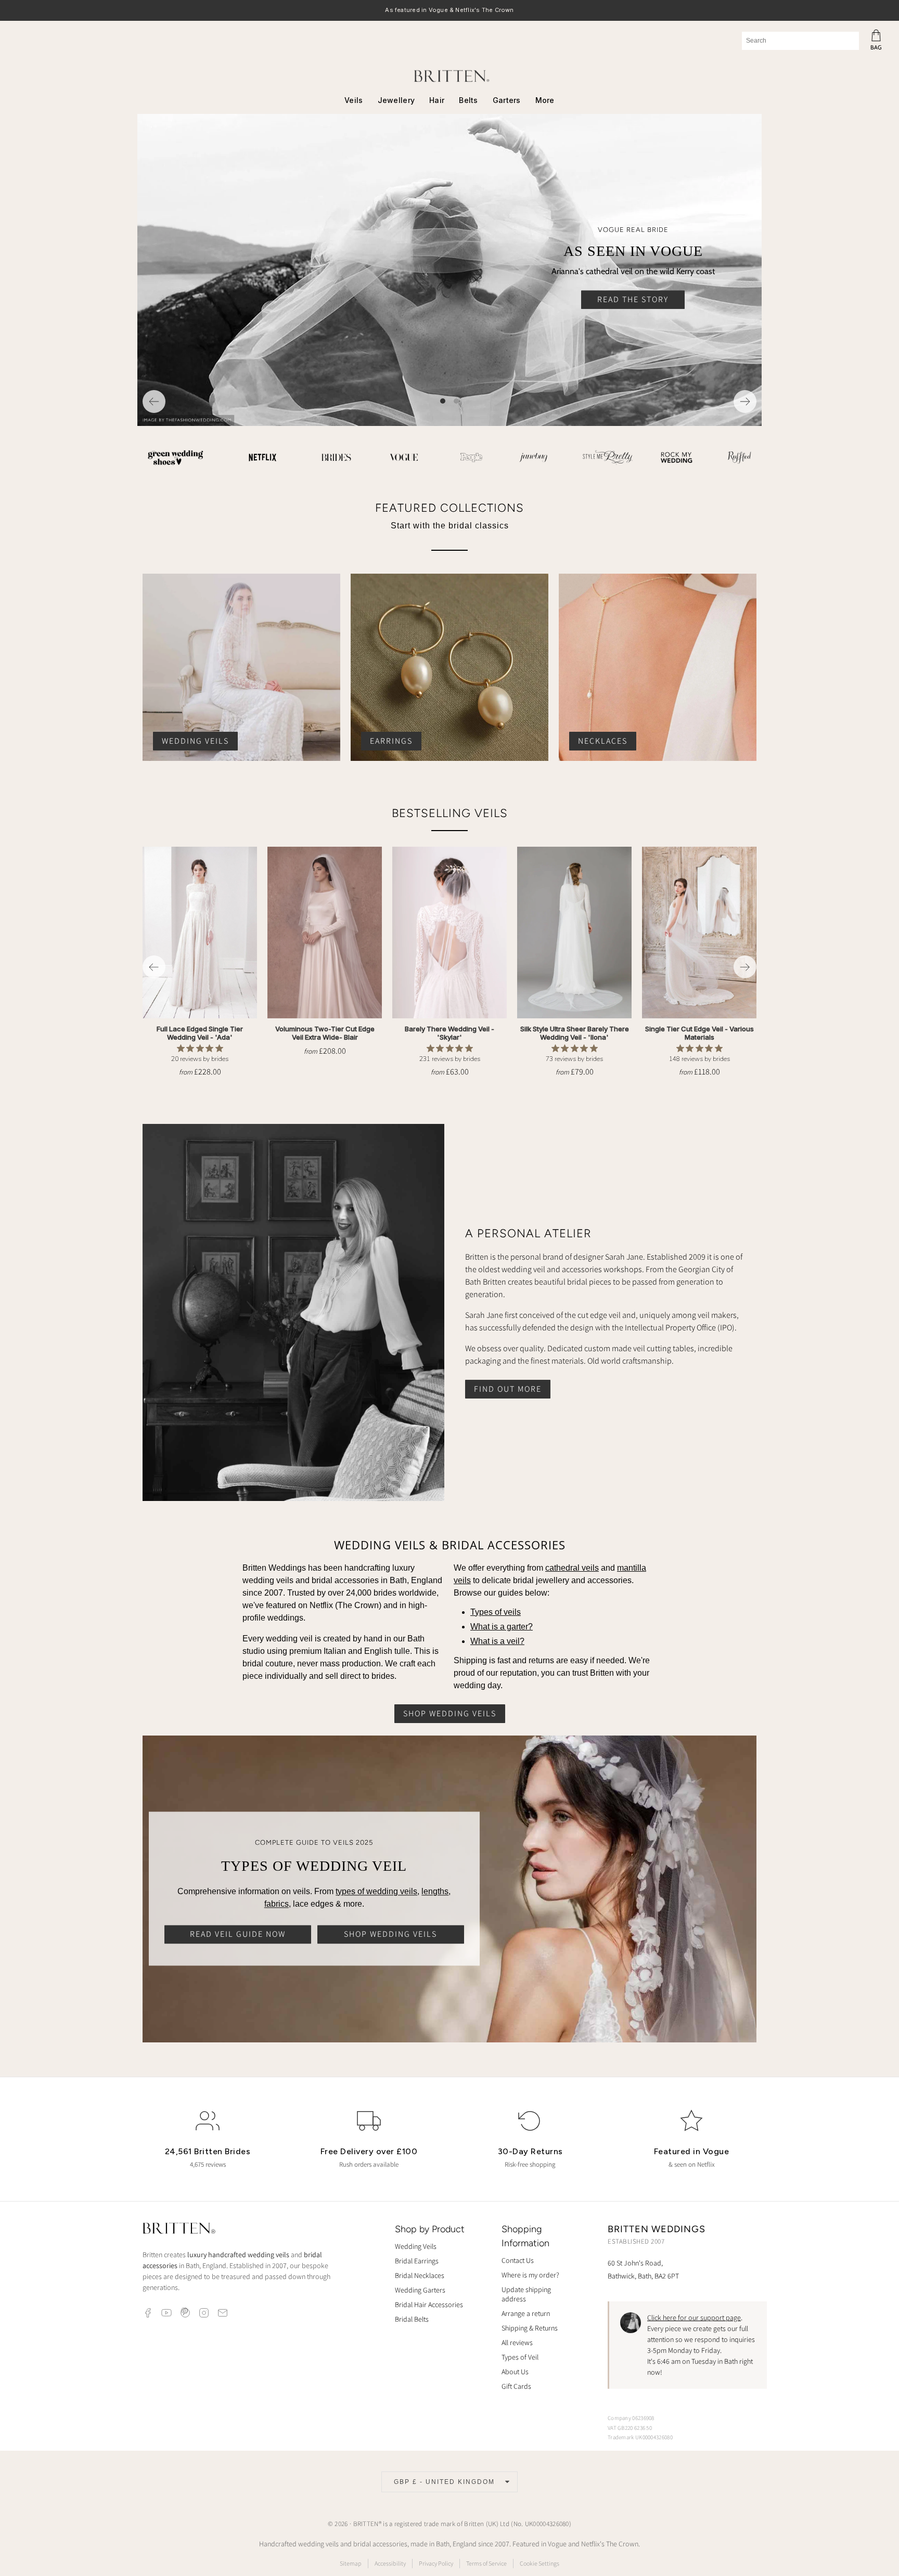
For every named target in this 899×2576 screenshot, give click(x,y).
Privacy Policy (436, 2563)
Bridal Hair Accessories (429, 2305)
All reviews (517, 2342)
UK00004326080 (547, 2524)
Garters (507, 100)
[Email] (223, 2313)
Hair (437, 100)
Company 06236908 (631, 2418)
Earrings (391, 741)
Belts (468, 100)
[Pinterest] (185, 2313)
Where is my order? (530, 2275)
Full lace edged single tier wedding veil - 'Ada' (200, 1033)
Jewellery (396, 100)
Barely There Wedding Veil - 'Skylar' (449, 1033)
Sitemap (351, 2563)
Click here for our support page (694, 2318)
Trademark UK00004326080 (640, 2437)
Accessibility (390, 2563)
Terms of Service (486, 2563)
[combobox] (800, 41)
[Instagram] (204, 2313)
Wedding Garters (420, 2290)
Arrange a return (526, 2313)
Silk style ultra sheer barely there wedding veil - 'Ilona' (575, 1033)
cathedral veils (572, 1568)
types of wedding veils (376, 1891)
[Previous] (154, 402)
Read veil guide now (238, 1934)
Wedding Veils (195, 741)
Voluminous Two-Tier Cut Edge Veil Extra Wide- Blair (325, 1033)
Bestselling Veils (450, 813)
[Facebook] (148, 2313)
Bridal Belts (412, 2319)
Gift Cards (516, 2386)
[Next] (745, 402)
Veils (354, 100)
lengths (435, 1891)
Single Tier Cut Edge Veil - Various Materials (699, 1033)
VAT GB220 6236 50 (630, 2428)
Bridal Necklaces (420, 2275)
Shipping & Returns (530, 2328)
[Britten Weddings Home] (179, 2230)
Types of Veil (520, 2357)
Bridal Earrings (417, 2261)
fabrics (277, 1904)
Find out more (508, 1388)
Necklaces (603, 741)
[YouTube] (166, 2313)
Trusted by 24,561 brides (449, 11)
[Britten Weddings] (449, 76)
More (545, 100)
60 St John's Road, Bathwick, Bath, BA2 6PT (643, 2269)
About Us (515, 2372)
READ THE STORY (633, 299)
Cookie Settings (540, 2563)
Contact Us (518, 2260)
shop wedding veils (450, 1713)
